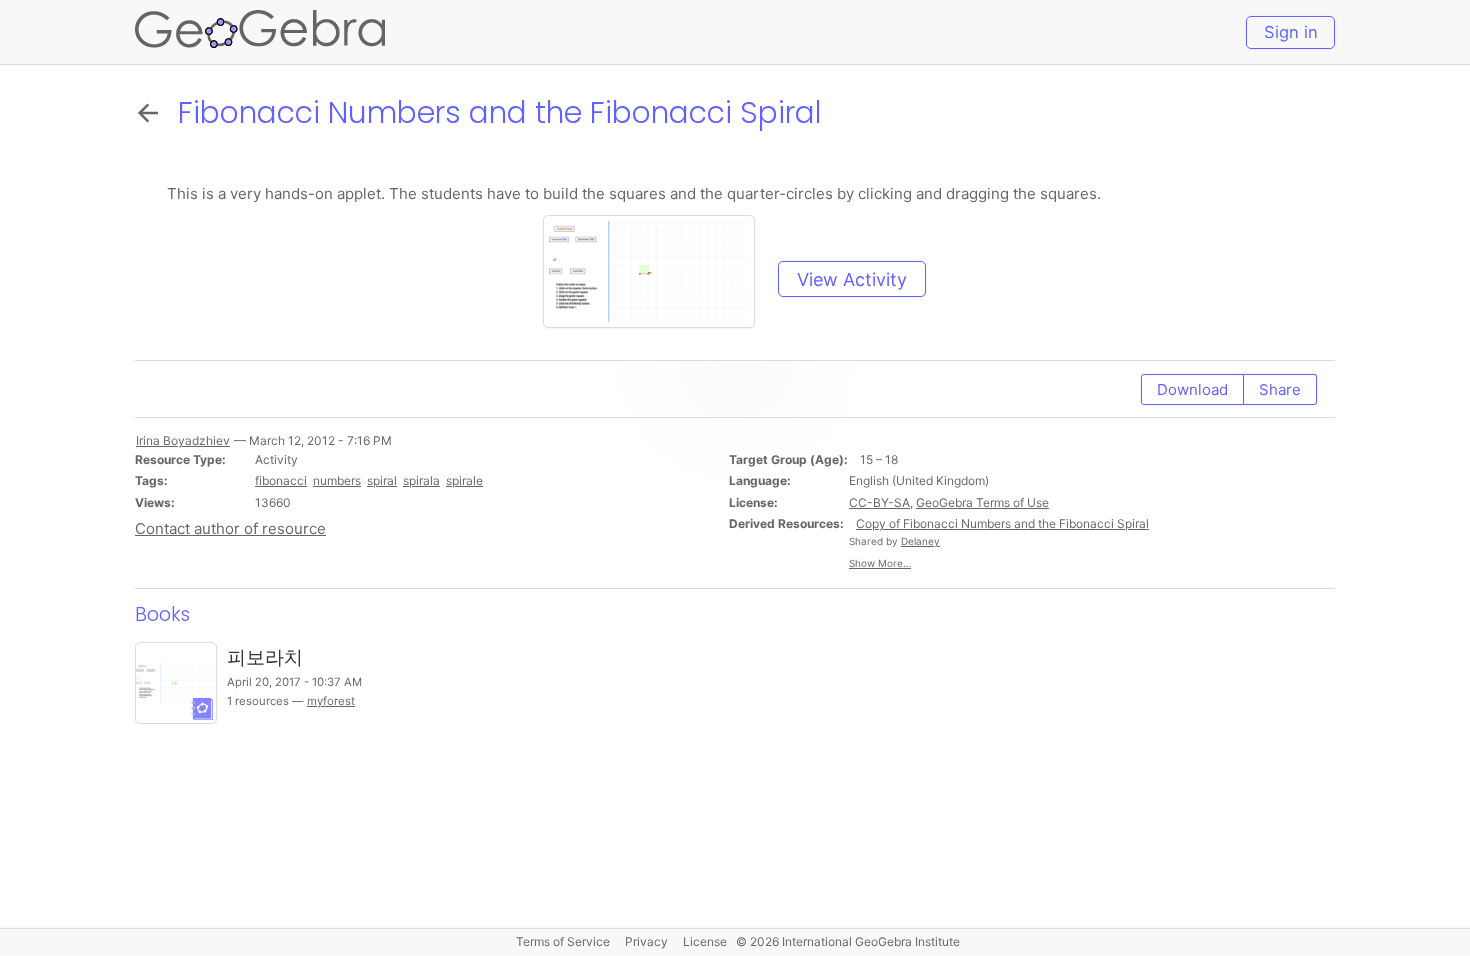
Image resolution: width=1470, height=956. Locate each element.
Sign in (1291, 32)
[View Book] (176, 683)
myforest (331, 701)
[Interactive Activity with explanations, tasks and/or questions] (658, 279)
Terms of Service (563, 941)
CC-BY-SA (879, 502)
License (705, 941)
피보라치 (265, 657)
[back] (152, 112)
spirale (464, 480)
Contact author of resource (230, 528)
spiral (382, 480)
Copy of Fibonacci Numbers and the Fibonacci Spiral (1002, 523)
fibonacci (281, 480)
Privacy (646, 941)
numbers (337, 480)
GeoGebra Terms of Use (982, 502)
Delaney (920, 541)
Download (1192, 389)
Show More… (880, 563)
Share (1280, 389)
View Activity (852, 279)
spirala (421, 480)
